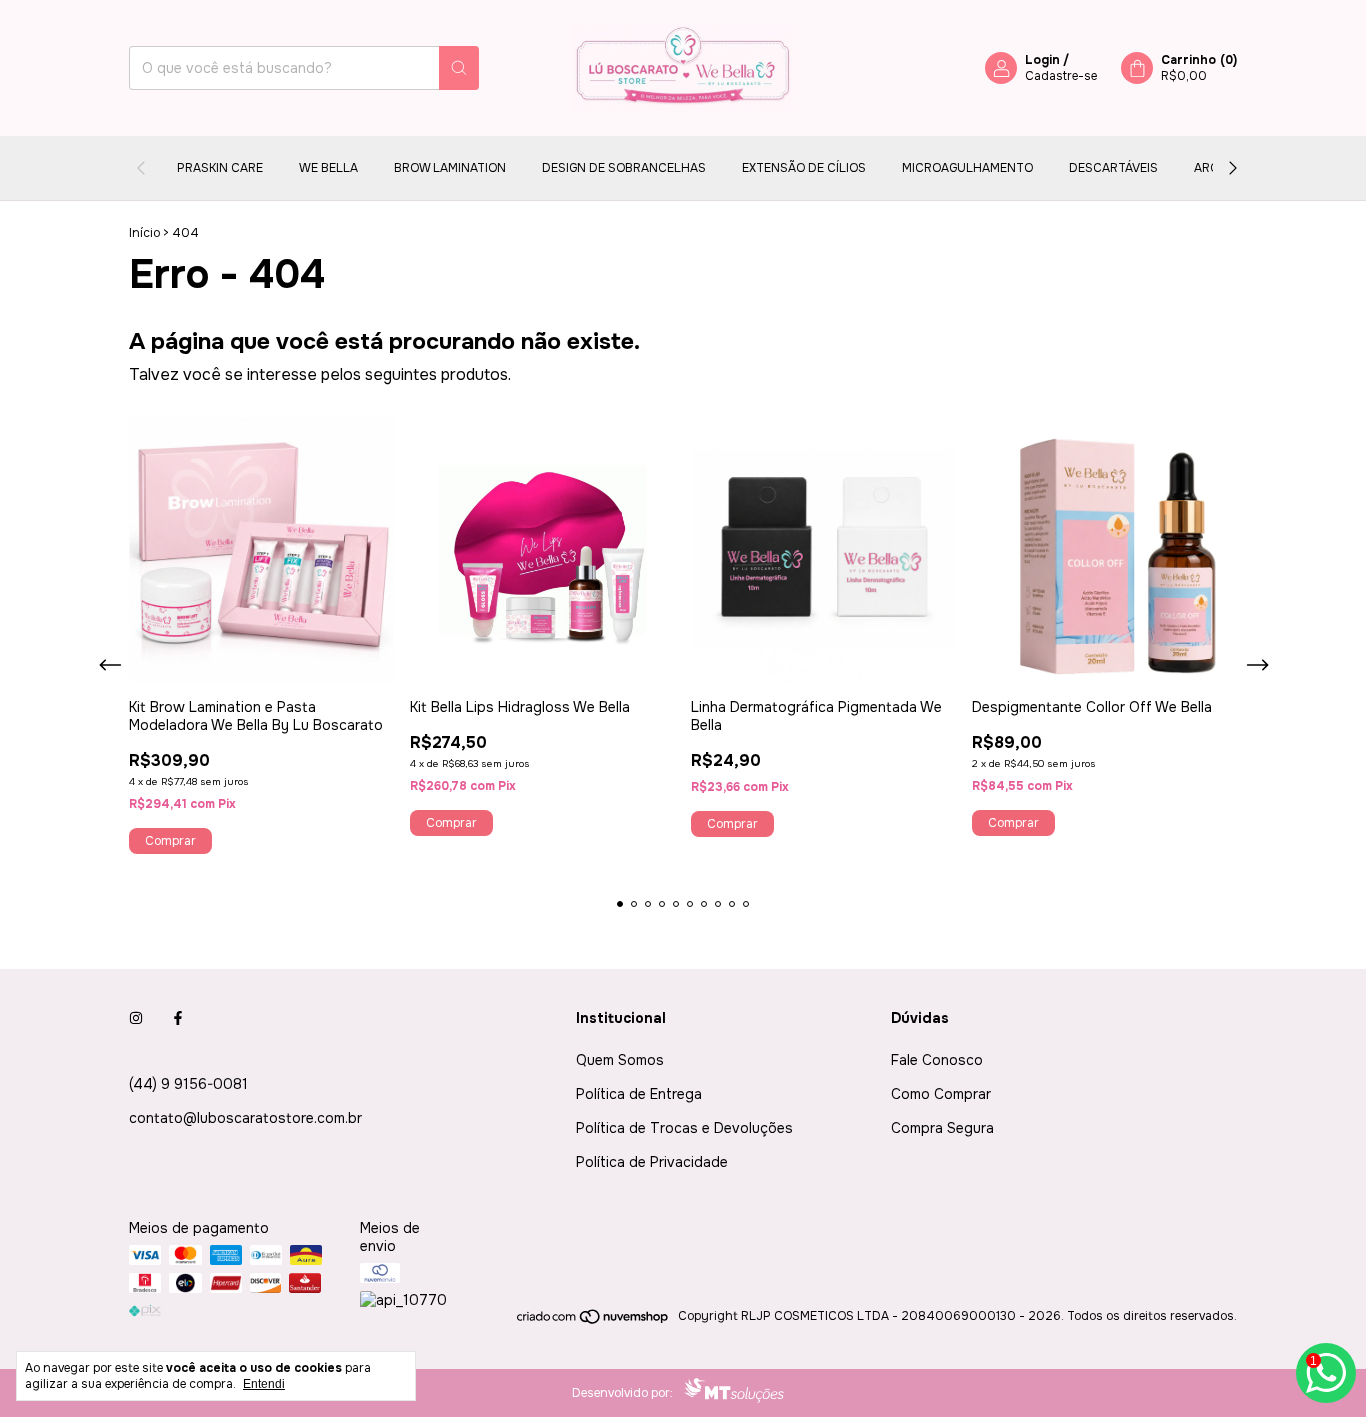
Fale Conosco (937, 1060)
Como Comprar (941, 1094)
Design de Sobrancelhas (624, 168)
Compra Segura (942, 1128)
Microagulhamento (967, 168)
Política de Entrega (639, 1094)
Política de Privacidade (652, 1162)
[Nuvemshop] (593, 1321)
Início (144, 233)
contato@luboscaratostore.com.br (245, 1118)
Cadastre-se (1061, 76)
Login (1042, 60)
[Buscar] (459, 68)
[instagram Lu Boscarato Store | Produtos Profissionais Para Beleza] (136, 1018)
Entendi (264, 1384)
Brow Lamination (450, 168)
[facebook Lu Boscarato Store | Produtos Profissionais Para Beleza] (178, 1018)
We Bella (328, 168)
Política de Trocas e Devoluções (684, 1128)
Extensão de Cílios (804, 168)
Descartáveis (1113, 168)
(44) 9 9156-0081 (188, 1084)
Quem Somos (620, 1060)
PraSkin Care (220, 168)
